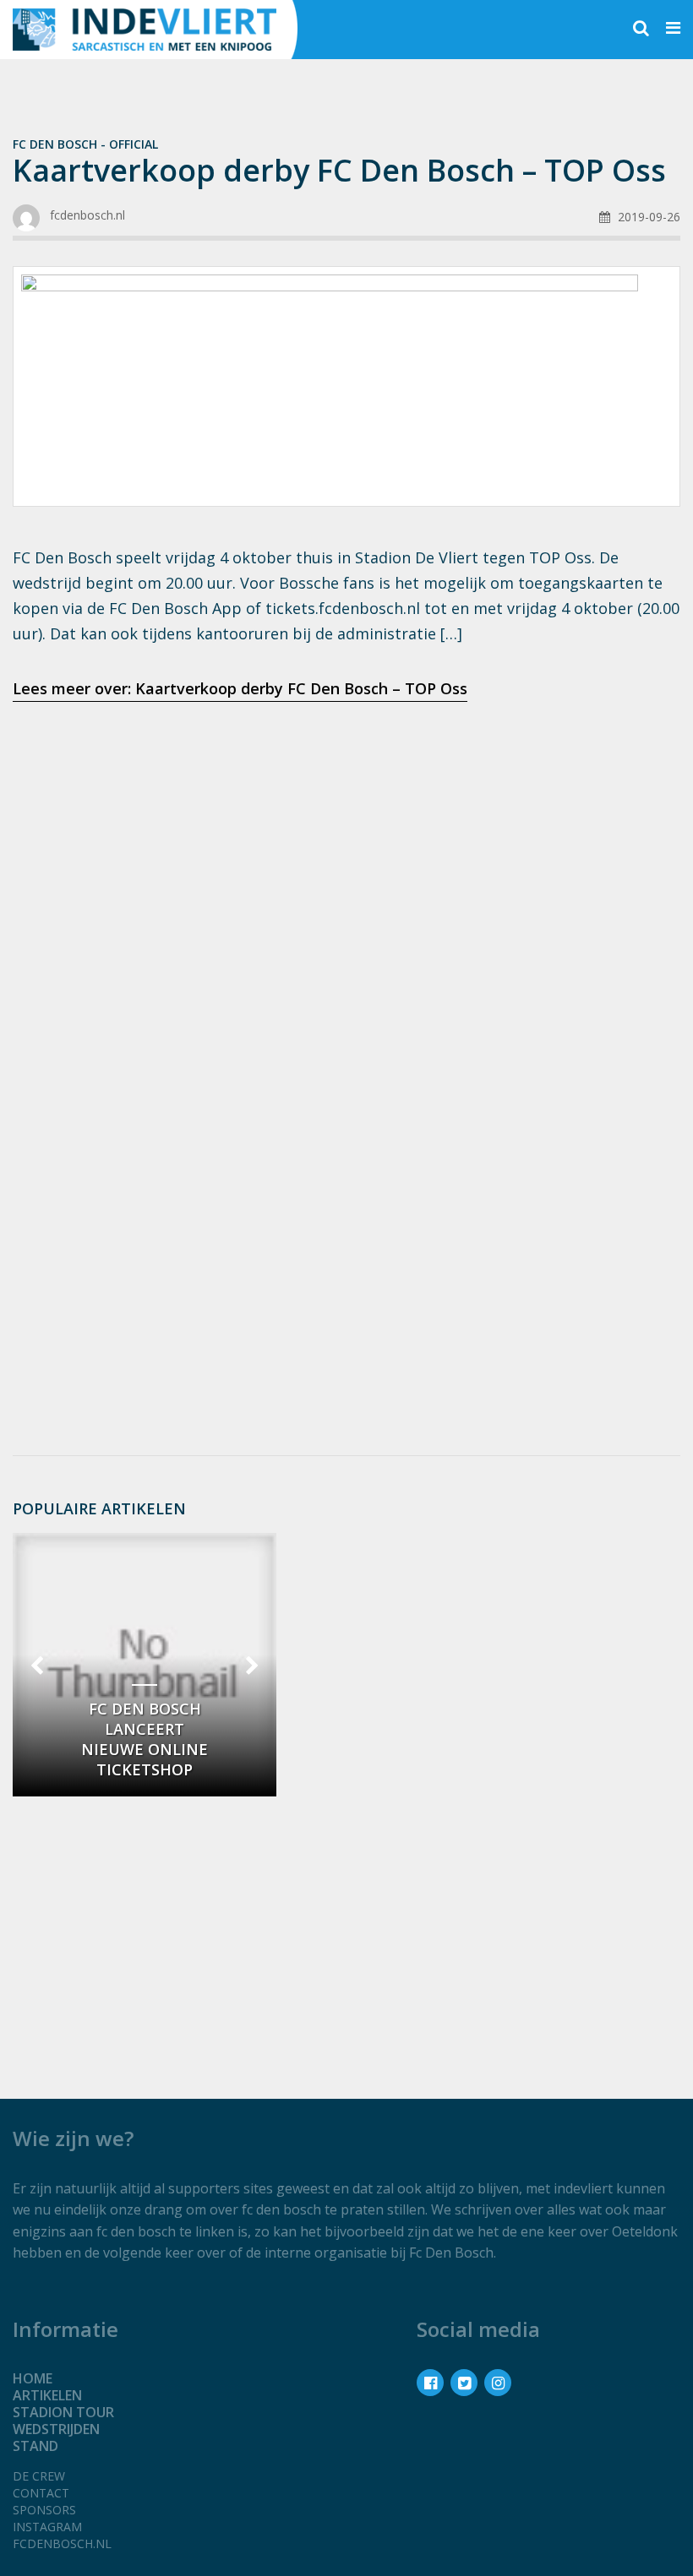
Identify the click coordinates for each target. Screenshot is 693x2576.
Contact (41, 2493)
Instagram (47, 2527)
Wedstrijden (56, 2429)
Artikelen (47, 2395)
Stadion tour (63, 2412)
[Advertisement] (346, 849)
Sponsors (44, 2510)
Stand (35, 2446)
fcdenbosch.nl (62, 2543)
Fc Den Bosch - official (85, 144)
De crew (39, 2476)
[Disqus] (346, 1217)
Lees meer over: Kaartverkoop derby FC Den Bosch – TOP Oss (240, 688)
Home (33, 2378)
